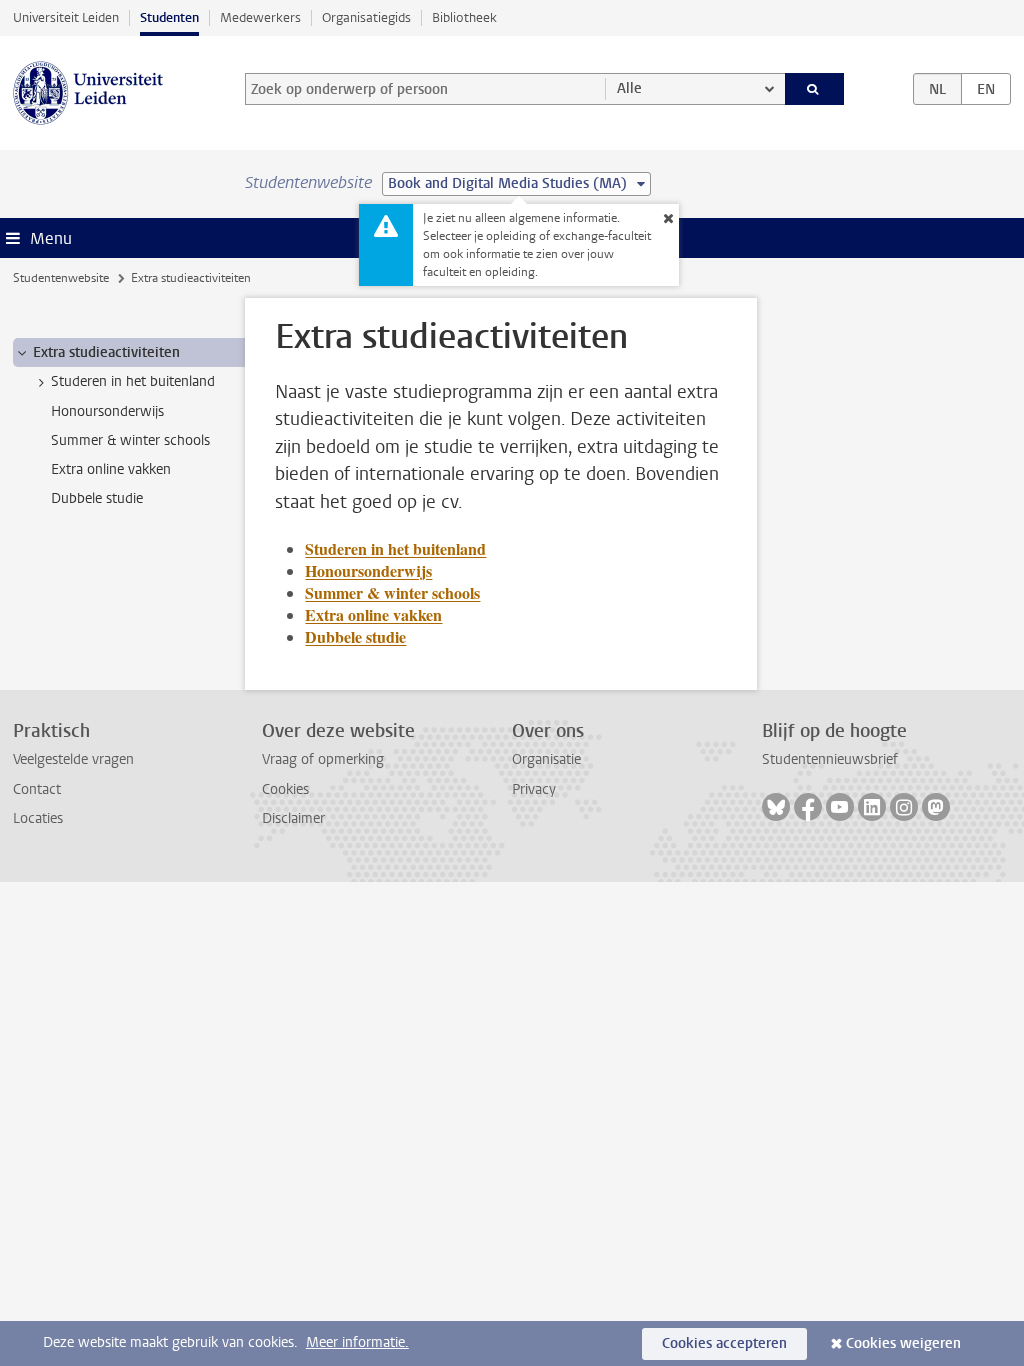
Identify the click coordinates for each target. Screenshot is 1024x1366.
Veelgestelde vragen (73, 759)
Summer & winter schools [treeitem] (130, 440)
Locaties (38, 818)
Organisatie (546, 759)
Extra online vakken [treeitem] (111, 469)
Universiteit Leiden (66, 17)
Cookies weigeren (903, 1343)
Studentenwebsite (61, 278)
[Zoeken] (815, 89)
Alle (629, 88)
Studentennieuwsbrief (830, 759)
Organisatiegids (366, 17)
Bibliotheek (464, 17)
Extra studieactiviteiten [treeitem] (106, 352)
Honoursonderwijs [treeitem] (107, 411)
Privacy (534, 789)
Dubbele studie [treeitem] (97, 498)
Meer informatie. (357, 1342)
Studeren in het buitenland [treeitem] (133, 381)
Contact (37, 789)
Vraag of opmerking (323, 759)
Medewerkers (260, 17)
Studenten (169, 17)
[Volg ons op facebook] (808, 807)
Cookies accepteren (724, 1343)
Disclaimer (293, 818)
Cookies (285, 789)
